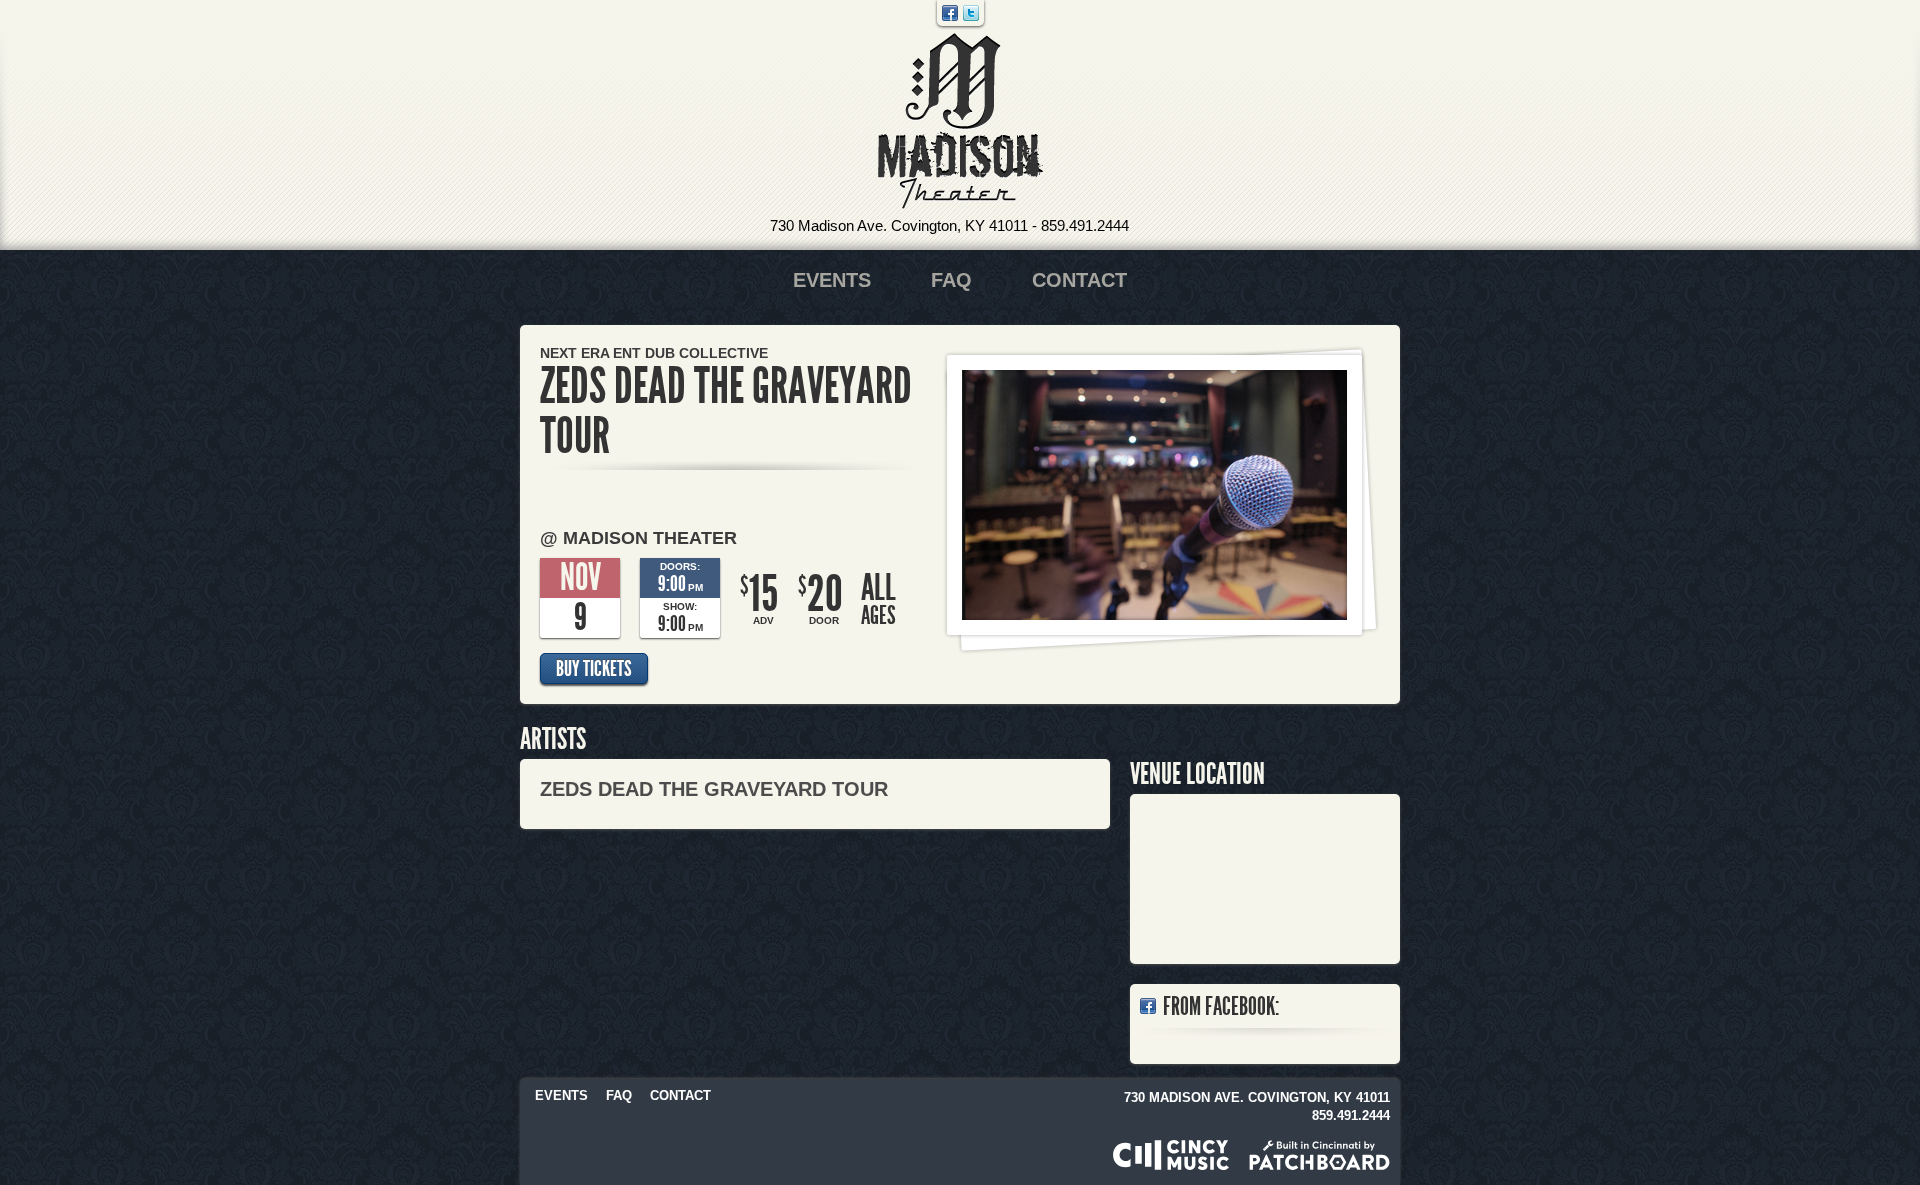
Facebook (950, 13)
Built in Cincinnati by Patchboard (1319, 1155)
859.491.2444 (1085, 225)
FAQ (951, 280)
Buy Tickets (594, 669)
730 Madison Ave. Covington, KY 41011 (899, 225)
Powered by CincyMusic (1171, 1155)
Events (832, 280)
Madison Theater (960, 121)
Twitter (971, 13)
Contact (1079, 280)
